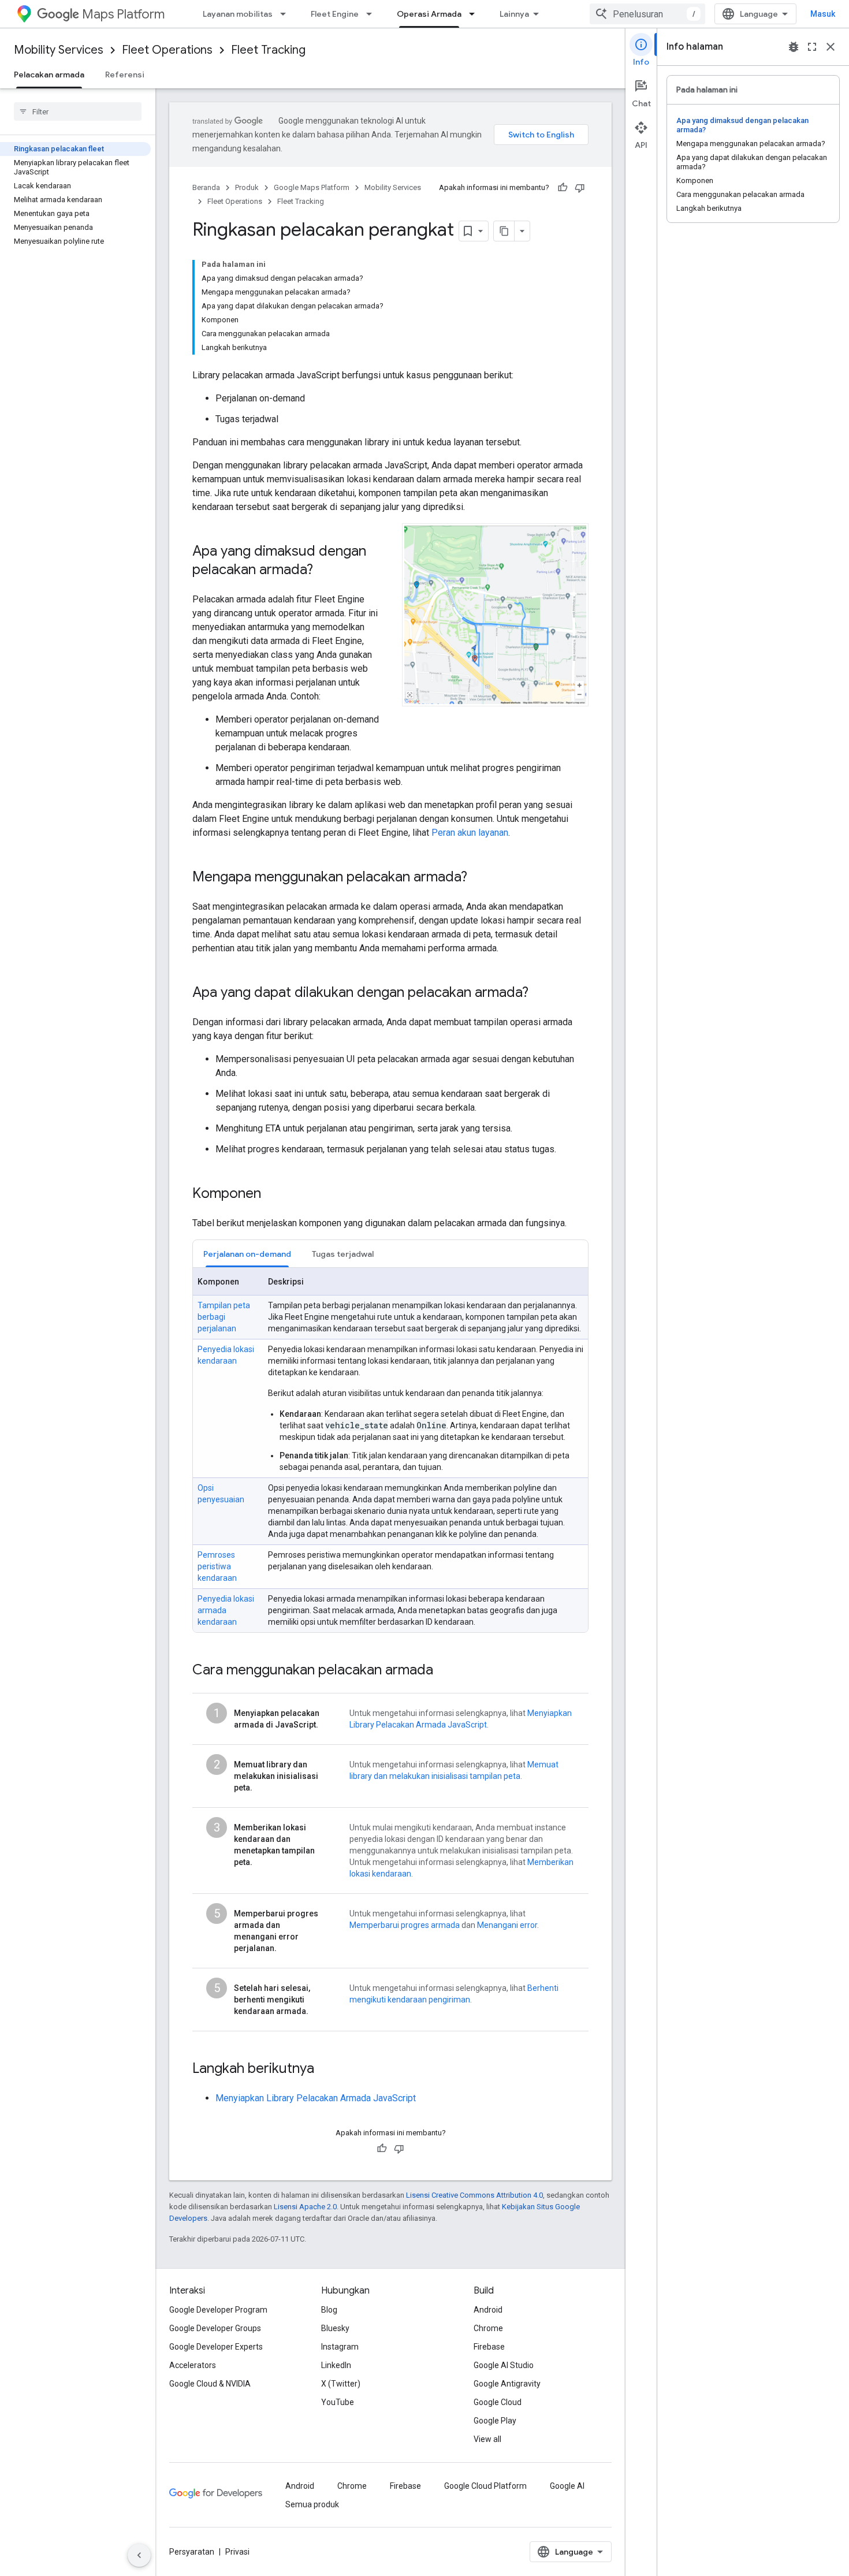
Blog (329, 2310)
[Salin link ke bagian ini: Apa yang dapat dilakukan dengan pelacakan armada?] (540, 993)
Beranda (206, 187)
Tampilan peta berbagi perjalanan (224, 1317)
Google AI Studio (504, 2365)
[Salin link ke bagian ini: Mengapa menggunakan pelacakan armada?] (479, 878)
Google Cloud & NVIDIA (210, 2384)
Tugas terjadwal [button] (343, 1254)
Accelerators (193, 2365)
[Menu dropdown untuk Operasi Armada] (475, 14)
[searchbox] (78, 111)
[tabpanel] (390, 1450)
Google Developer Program (218, 2310)
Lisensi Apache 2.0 (305, 2207)
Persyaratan (192, 2552)
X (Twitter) (341, 2384)
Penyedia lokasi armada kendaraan (226, 1610)
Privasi (237, 2552)
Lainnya (514, 14)
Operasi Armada (429, 14)
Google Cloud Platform (485, 2486)
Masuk (823, 14)
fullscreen (812, 47)
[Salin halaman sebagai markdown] (504, 231)
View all (487, 2439)
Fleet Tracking (268, 50)
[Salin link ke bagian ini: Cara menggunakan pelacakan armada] (445, 1671)
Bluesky (335, 2328)
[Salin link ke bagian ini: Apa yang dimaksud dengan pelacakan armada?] (325, 571)
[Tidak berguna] (580, 188)
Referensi (125, 75)
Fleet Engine (335, 14)
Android (488, 2310)
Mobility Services (59, 50)
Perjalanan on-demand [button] (247, 1254)
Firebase (489, 2347)
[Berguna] (563, 188)
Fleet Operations (167, 50)
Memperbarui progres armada (405, 1925)
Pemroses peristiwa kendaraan (217, 1566)
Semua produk (312, 2504)
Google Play (495, 2421)
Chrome (488, 2328)
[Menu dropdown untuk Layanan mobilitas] (286, 14)
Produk (247, 187)
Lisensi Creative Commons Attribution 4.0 (474, 2195)
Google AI (567, 2486)
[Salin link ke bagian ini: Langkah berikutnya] (326, 2069)
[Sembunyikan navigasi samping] (139, 2555)
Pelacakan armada (49, 75)
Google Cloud (498, 2402)
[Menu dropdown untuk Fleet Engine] (373, 14)
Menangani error (507, 1925)
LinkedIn (336, 2365)
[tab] (247, 1254)
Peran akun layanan (470, 833)
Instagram (340, 2347)
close (831, 47)
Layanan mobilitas (238, 14)
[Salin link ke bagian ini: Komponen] (273, 1194)
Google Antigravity (507, 2384)
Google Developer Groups (215, 2328)
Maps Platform (123, 14)
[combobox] (647, 14)
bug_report (794, 47)
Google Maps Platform (312, 187)
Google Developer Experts (216, 2347)
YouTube (338, 2402)
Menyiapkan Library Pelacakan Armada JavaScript (316, 2098)
